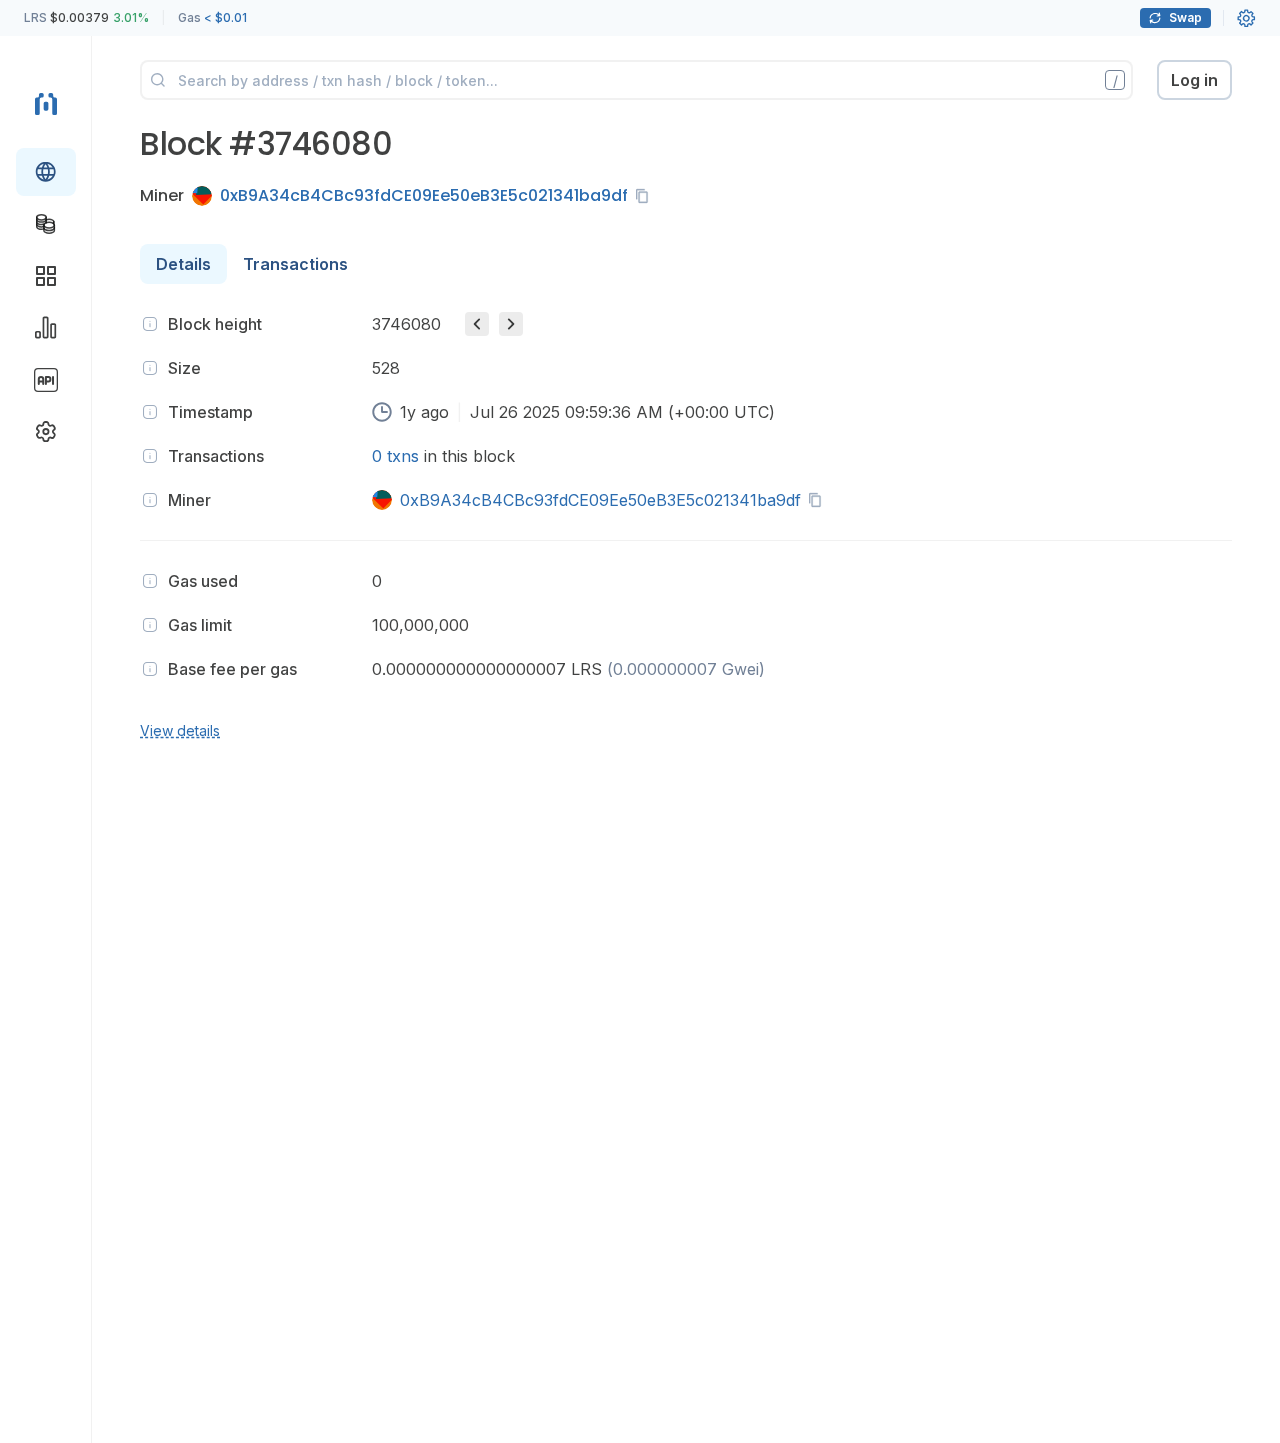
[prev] (477, 324)
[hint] (150, 324)
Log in (1194, 80)
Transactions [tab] (295, 264)
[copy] (646, 196)
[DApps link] (46, 276)
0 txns (395, 456)
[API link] (46, 380)
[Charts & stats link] (46, 328)
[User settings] (1246, 18)
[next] (511, 324)
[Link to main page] (46, 104)
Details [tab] (183, 264)
